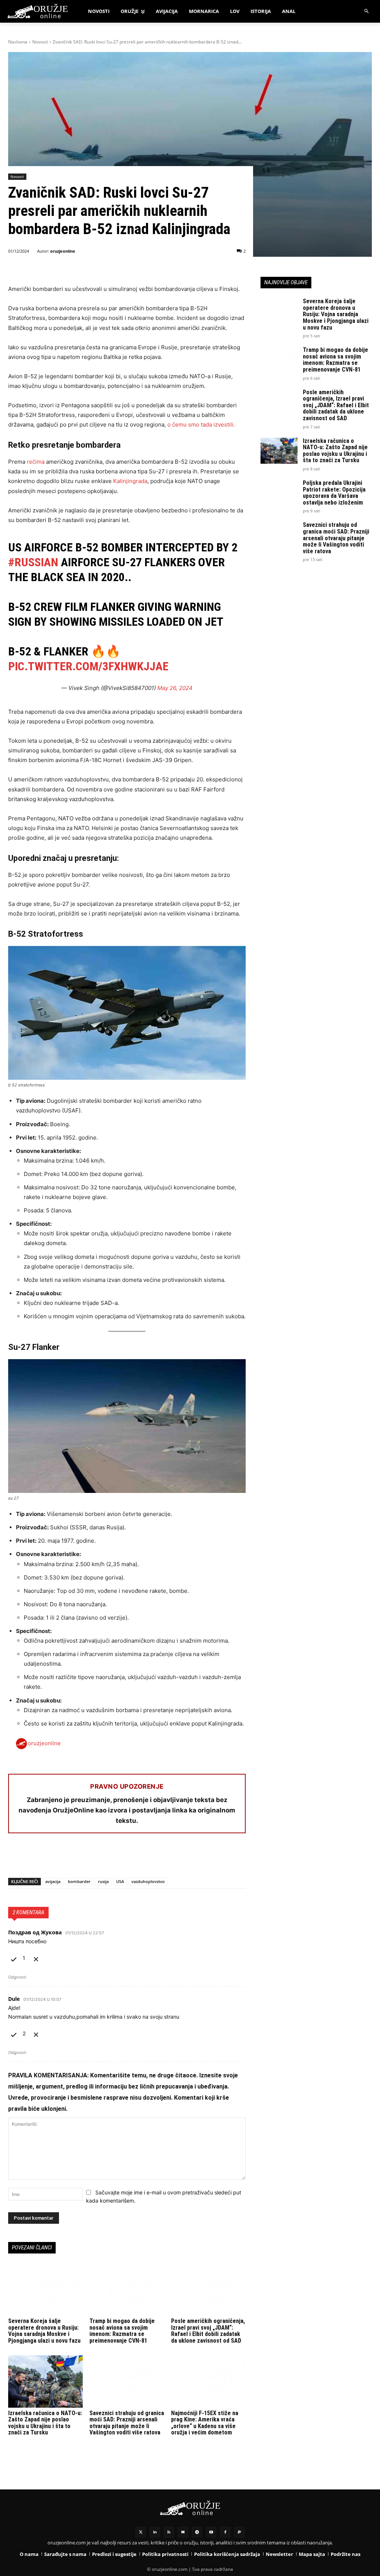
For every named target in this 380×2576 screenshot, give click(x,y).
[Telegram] (84, 1859)
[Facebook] (16, 1859)
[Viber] (101, 1859)
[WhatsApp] (50, 1859)
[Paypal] (239, 2532)
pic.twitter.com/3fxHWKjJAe (88, 666)
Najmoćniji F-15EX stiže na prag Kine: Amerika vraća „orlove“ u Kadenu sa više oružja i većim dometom (205, 2423)
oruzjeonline (63, 251)
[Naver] (183, 2532)
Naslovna (18, 42)
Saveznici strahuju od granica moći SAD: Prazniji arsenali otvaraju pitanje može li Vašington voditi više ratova (127, 2423)
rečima (36, 462)
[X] (33, 1859)
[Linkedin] (155, 2532)
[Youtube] (211, 2532)
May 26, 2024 (175, 688)
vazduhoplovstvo (148, 1881)
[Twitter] (141, 2532)
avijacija (53, 1881)
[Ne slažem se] (36, 1958)
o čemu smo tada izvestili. (201, 425)
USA (120, 1881)
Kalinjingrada (130, 481)
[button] (367, 11)
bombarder (79, 1881)
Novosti (40, 42)
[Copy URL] (118, 1859)
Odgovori (17, 1977)
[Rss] (169, 2532)
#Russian (33, 562)
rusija (103, 1881)
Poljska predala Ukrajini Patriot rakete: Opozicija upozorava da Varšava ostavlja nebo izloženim (334, 493)
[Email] (67, 1859)
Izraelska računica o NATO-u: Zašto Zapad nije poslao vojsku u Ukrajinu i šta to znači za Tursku (45, 2423)
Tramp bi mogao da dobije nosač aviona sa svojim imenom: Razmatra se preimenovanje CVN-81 (122, 2331)
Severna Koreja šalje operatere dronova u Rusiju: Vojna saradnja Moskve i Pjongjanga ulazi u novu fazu (44, 2331)
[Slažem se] (14, 1958)
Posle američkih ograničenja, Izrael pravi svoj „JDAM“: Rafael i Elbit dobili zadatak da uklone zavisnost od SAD (208, 2331)
